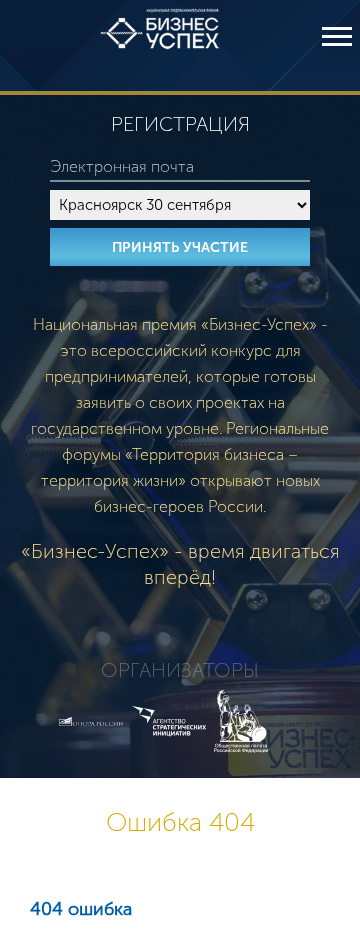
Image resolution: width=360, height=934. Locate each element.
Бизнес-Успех (160, 45)
